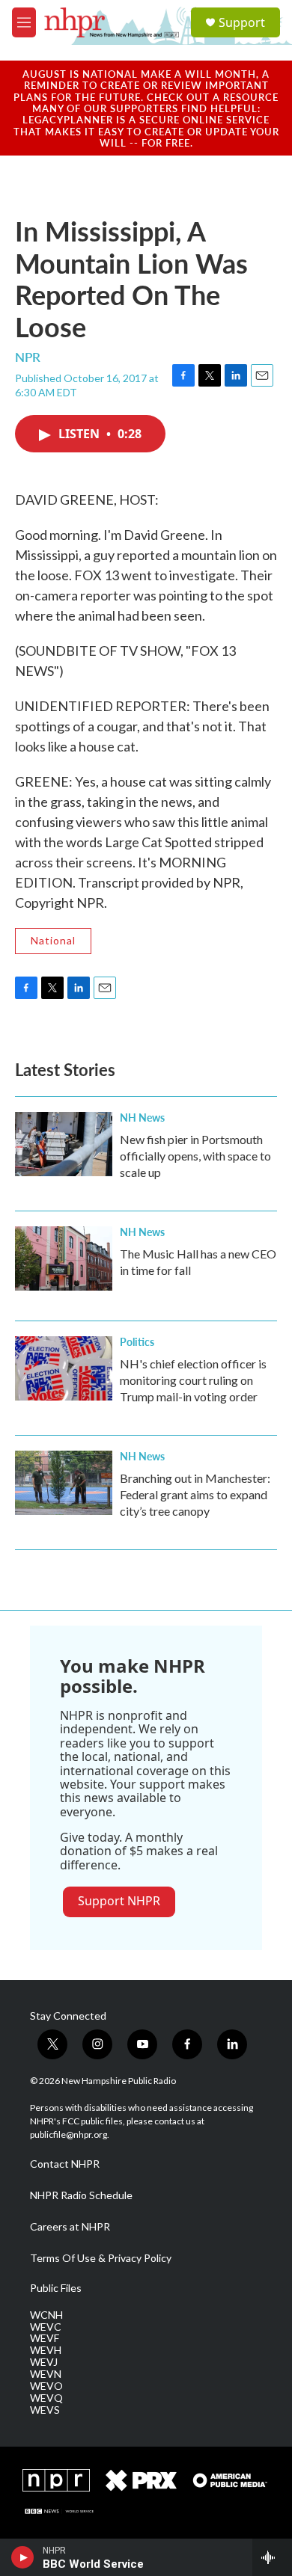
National (53, 940)
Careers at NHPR (70, 2227)
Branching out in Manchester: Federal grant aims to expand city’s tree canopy (195, 1494)
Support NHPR (119, 1901)
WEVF (45, 2338)
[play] (23, 2557)
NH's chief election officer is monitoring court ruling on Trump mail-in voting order (193, 1380)
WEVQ (46, 2398)
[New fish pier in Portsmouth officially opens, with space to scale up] (64, 1144)
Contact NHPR (65, 2164)
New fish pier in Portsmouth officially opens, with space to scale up (195, 1156)
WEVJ (44, 2362)
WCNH (46, 2315)
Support (242, 22)
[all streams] (272, 2557)
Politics (137, 1341)
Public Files (56, 2288)
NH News (142, 1117)
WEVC (46, 2327)
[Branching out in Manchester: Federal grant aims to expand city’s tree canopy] (64, 1483)
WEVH (46, 2350)
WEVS (45, 2410)
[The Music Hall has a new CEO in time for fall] (64, 1258)
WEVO (46, 2386)
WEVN (46, 2374)
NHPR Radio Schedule (81, 2195)
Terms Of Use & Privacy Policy (101, 2258)
